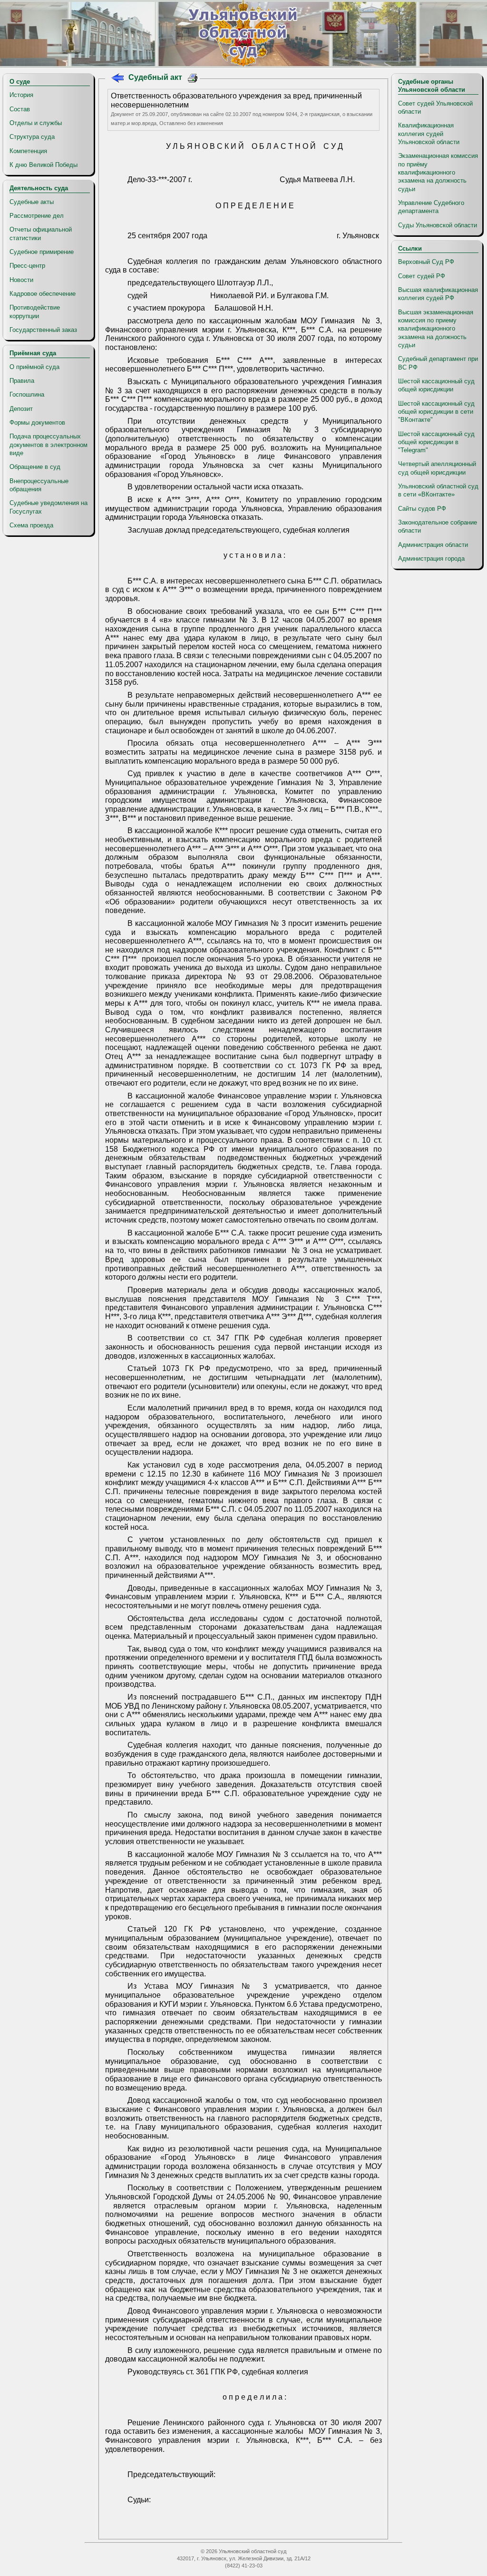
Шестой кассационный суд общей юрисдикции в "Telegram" (436, 442)
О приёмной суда (34, 367)
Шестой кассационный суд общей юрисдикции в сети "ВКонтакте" (436, 412)
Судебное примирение (42, 252)
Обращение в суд (35, 467)
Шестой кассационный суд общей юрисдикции (436, 385)
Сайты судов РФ (422, 509)
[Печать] (193, 79)
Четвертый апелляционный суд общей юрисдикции (437, 468)
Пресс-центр (27, 266)
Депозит (21, 409)
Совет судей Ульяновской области (435, 107)
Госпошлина (27, 394)
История (21, 95)
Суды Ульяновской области (438, 225)
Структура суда (32, 137)
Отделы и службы (36, 123)
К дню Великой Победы (44, 165)
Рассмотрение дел (37, 216)
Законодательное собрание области (438, 526)
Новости (21, 280)
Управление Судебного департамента (431, 207)
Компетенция (28, 151)
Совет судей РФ (422, 276)
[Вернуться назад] (117, 79)
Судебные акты (32, 202)
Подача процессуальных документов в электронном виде (49, 445)
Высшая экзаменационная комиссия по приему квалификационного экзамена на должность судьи (436, 329)
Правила (22, 381)
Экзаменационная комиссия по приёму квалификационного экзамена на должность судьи (438, 172)
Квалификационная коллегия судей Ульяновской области (429, 134)
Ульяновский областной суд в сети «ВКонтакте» (438, 490)
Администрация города (431, 559)
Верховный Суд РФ (426, 262)
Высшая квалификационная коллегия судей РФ (438, 294)
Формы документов (37, 423)
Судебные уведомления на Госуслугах (49, 507)
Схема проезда (31, 525)
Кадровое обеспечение (43, 294)
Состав (20, 109)
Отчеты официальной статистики (41, 233)
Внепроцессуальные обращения (39, 485)
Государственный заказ (43, 330)
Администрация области (433, 545)
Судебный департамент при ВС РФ (438, 363)
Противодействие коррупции (35, 311)
